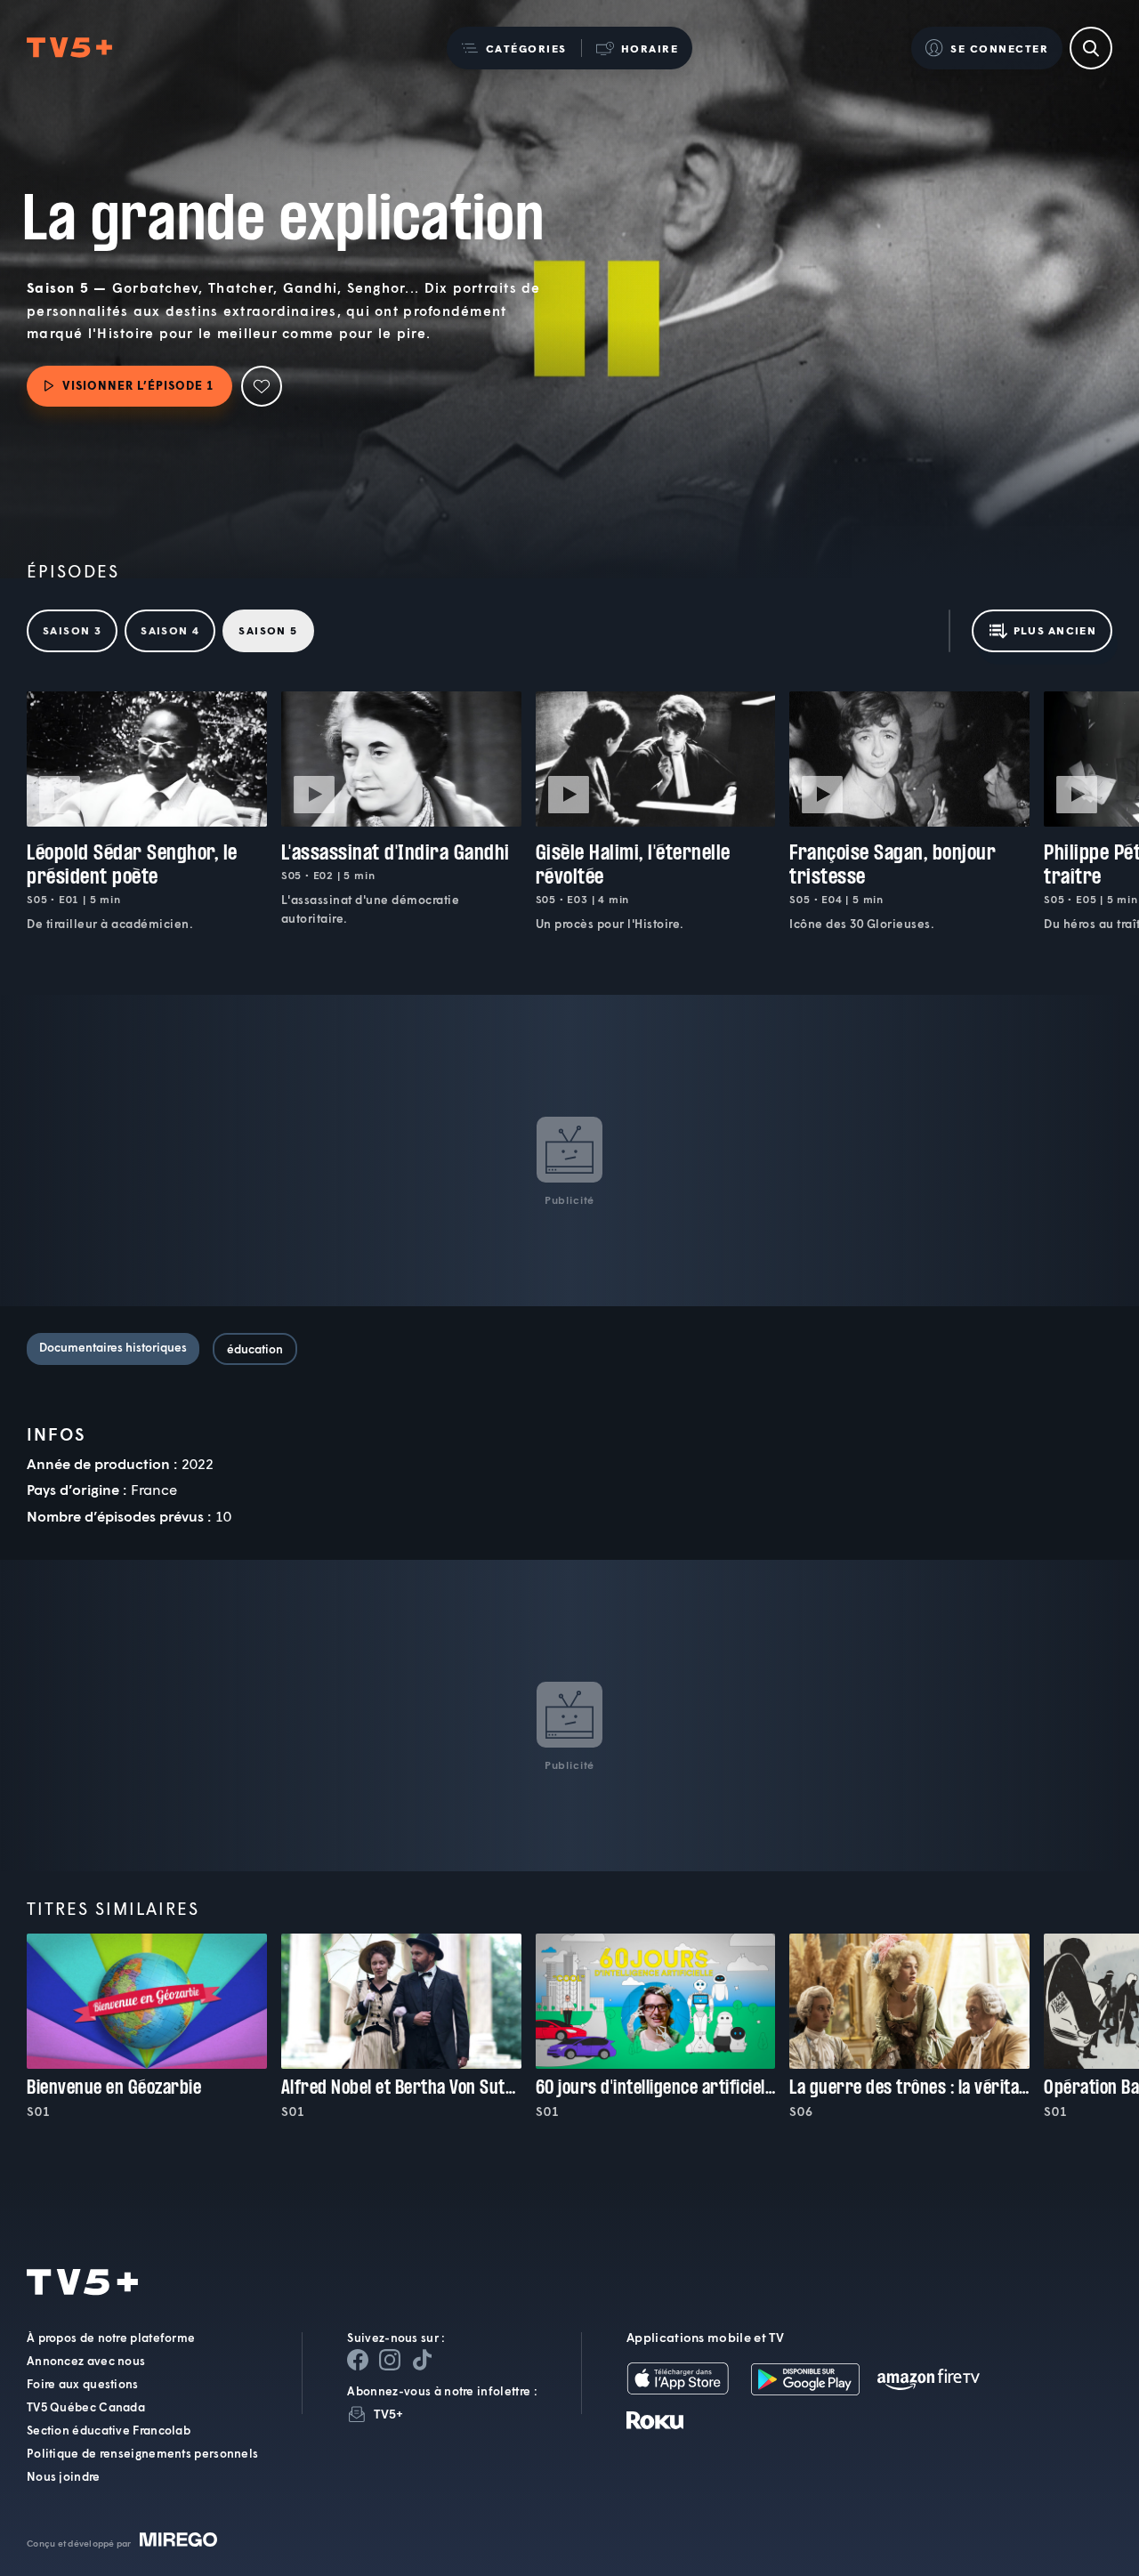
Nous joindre (64, 2476)
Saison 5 (268, 630)
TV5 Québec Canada (86, 2407)
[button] (514, 48)
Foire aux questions (83, 2384)
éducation (255, 1349)
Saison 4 (170, 630)
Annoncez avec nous (86, 2361)
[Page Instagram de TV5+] (390, 2360)
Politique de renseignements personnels (142, 2453)
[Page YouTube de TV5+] (422, 2360)
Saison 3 (72, 630)
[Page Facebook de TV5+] (358, 2360)
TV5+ (388, 2414)
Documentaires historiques (113, 1347)
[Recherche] (1091, 48)
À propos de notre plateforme (111, 2338)
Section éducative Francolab (109, 2430)
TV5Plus (69, 48)
